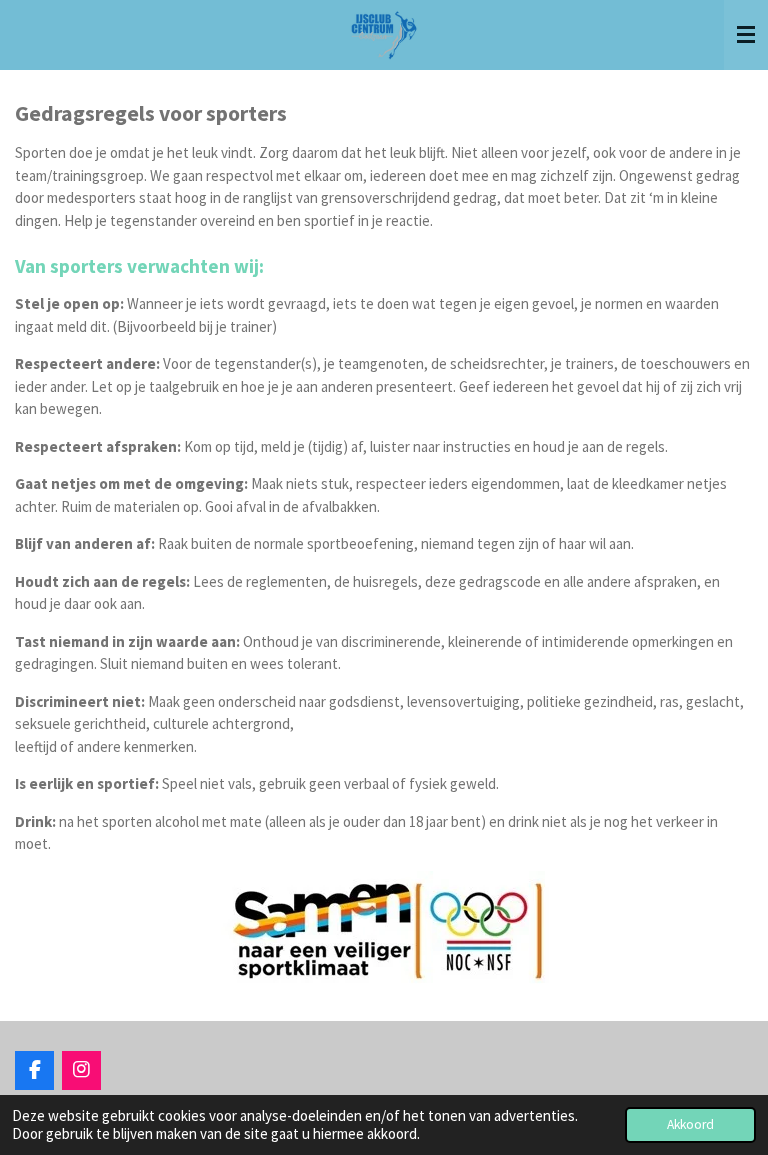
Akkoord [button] (690, 1124)
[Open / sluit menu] (746, 35)
